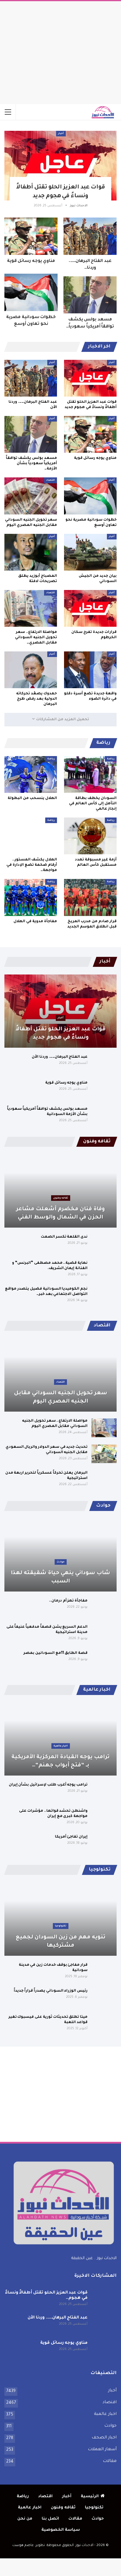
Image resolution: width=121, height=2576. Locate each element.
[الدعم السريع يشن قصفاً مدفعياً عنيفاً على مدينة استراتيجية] (104, 1634)
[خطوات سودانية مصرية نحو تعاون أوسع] (31, 292)
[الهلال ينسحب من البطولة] (31, 774)
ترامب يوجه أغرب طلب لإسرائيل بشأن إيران (48, 1785)
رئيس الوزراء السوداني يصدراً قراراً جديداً (51, 1991)
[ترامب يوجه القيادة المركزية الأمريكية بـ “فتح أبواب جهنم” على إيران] (60, 1739)
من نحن (25, 2519)
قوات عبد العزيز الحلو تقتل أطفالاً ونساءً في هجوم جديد (60, 1034)
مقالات (110, 2461)
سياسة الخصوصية (61, 2530)
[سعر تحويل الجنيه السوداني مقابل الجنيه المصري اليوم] (31, 496)
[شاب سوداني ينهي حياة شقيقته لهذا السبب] (60, 1555)
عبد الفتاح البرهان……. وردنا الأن (60, 1057)
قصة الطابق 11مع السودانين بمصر (56, 1653)
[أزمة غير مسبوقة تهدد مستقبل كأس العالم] (90, 836)
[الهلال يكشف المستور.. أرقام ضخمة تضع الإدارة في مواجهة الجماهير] (31, 836)
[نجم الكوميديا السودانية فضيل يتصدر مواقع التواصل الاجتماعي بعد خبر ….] (104, 1296)
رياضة (111, 759)
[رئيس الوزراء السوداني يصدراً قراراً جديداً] (104, 1998)
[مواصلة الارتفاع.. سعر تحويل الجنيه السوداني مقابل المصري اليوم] (31, 608)
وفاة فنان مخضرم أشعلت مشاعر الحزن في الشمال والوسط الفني (60, 1213)
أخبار (61, 134)
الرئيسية (90, 2496)
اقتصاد (51, 480)
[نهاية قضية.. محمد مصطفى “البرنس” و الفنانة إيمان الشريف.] (104, 1270)
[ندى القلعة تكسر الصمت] (104, 1244)
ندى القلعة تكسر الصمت (64, 1237)
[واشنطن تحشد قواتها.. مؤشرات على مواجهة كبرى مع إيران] (104, 1818)
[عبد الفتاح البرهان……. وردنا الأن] (90, 236)
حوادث (61, 1562)
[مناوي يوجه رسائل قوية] (31, 236)
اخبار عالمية (61, 1746)
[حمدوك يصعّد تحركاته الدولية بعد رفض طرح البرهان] (31, 670)
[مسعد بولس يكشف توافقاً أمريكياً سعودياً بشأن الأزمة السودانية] (90, 295)
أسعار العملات (102, 2450)
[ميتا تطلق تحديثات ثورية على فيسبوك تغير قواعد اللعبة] (104, 2024)
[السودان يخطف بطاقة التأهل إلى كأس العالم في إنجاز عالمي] (90, 774)
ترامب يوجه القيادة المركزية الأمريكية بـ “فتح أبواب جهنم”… (60, 1761)
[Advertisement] (60, 51)
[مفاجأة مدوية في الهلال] (31, 897)
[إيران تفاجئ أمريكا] (104, 1844)
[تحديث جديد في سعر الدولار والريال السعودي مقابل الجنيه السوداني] (104, 1454)
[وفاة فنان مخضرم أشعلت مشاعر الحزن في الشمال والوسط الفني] (60, 1191)
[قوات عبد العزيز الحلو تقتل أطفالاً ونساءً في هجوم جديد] (60, 166)
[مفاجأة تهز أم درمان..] (104, 1608)
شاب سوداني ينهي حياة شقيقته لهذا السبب (60, 1577)
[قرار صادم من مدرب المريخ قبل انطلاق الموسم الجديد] (90, 897)
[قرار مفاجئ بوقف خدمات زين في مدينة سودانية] (104, 1972)
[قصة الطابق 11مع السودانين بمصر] (104, 1660)
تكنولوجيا (61, 1926)
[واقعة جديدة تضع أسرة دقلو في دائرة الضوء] (90, 670)
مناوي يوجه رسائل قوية (31, 261)
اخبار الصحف (104, 2438)
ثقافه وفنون (61, 1198)
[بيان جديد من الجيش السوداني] (90, 552)
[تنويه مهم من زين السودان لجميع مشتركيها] (60, 1919)
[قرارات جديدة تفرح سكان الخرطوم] (90, 608)
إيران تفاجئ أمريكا (71, 1837)
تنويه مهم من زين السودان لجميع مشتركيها (61, 1942)
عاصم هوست (23, 2546)
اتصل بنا (50, 2519)
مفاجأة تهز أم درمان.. (68, 1601)
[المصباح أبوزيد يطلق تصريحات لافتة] (31, 552)
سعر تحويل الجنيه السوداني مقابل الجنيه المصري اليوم (61, 1398)
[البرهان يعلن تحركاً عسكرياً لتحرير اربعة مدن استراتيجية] (104, 1480)
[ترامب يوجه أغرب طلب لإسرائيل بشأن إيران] (104, 1792)
